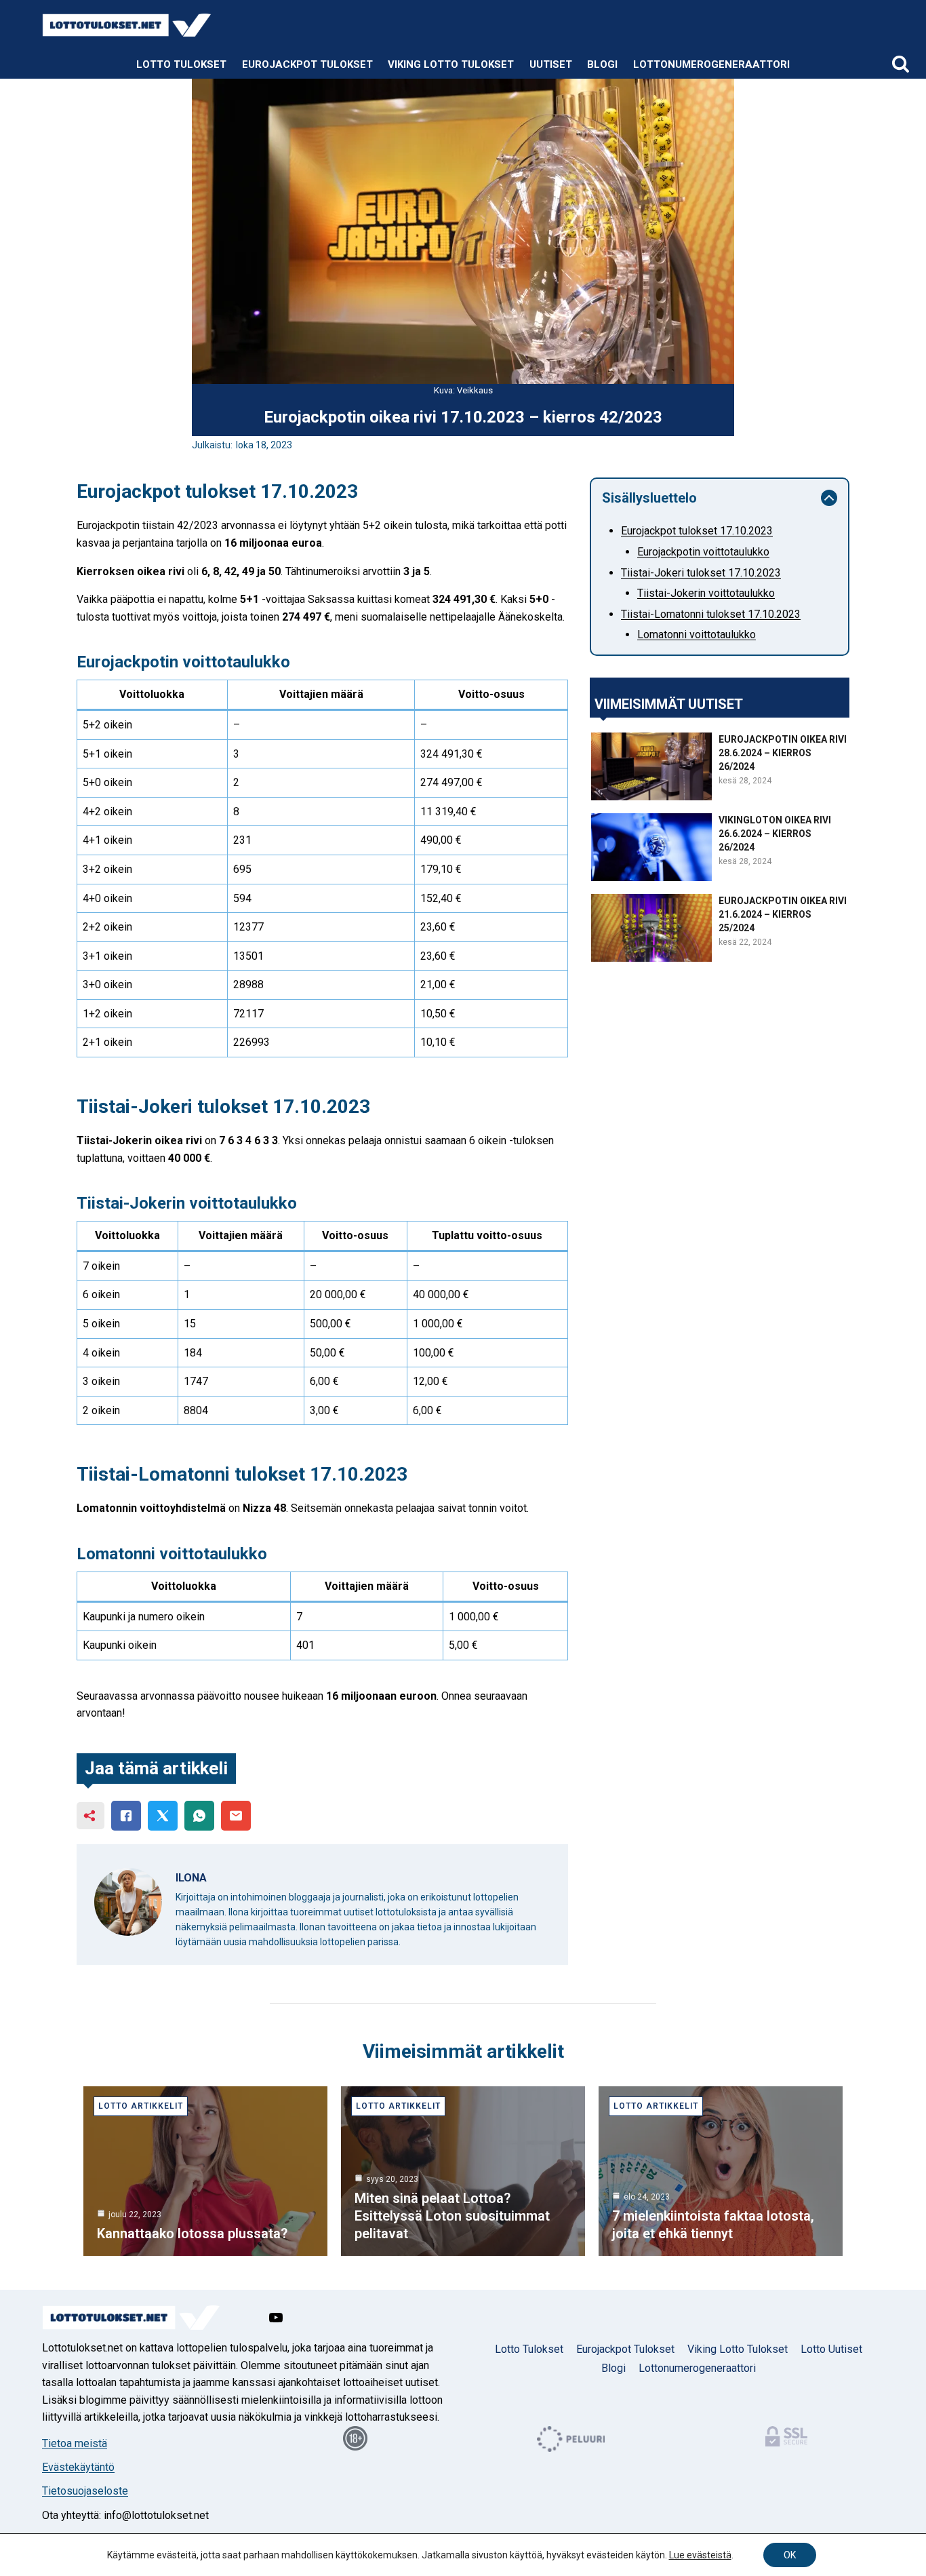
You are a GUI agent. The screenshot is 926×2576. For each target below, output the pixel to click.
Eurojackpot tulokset (307, 64)
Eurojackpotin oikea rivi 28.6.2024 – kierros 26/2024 (783, 753)
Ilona (191, 1878)
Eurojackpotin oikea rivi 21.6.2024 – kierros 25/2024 (783, 914)
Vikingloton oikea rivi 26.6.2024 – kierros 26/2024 (775, 834)
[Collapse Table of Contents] (829, 498)
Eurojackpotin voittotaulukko (703, 552)
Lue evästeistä (700, 2555)
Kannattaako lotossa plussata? (192, 2233)
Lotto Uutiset (831, 2349)
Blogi (602, 64)
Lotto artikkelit (141, 2106)
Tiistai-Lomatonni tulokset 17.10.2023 (711, 614)
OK (790, 2555)
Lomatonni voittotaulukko (697, 635)
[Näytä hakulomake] (901, 65)
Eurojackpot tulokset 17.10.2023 (697, 531)
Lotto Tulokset (181, 64)
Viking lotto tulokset (451, 64)
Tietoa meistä (75, 2443)
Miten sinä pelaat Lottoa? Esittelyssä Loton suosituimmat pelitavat (452, 2216)
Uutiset (551, 64)
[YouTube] (276, 2318)
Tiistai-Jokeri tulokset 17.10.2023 (701, 573)
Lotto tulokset (529, 2349)
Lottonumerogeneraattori (711, 64)
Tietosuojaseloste (85, 2491)
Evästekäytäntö (78, 2467)
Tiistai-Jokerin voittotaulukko (706, 593)
